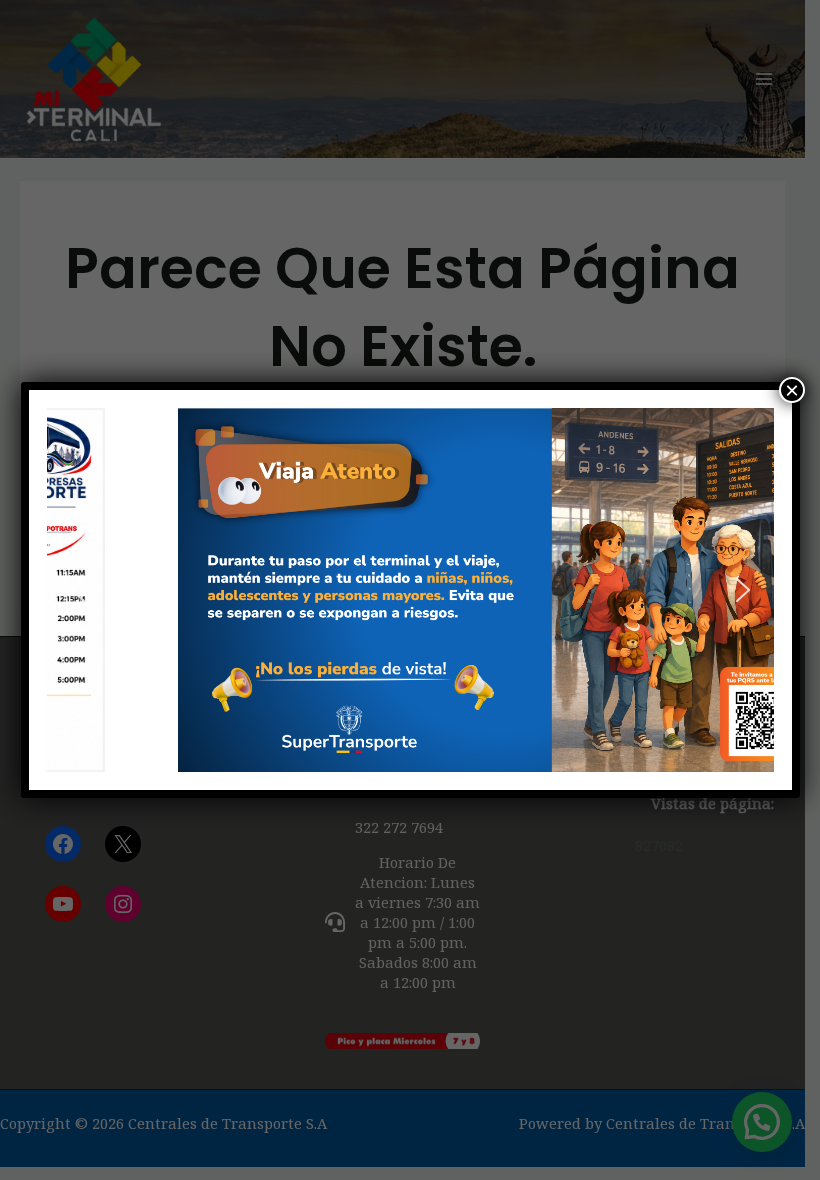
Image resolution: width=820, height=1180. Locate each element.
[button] (78, 590)
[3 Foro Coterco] (410, 590)
